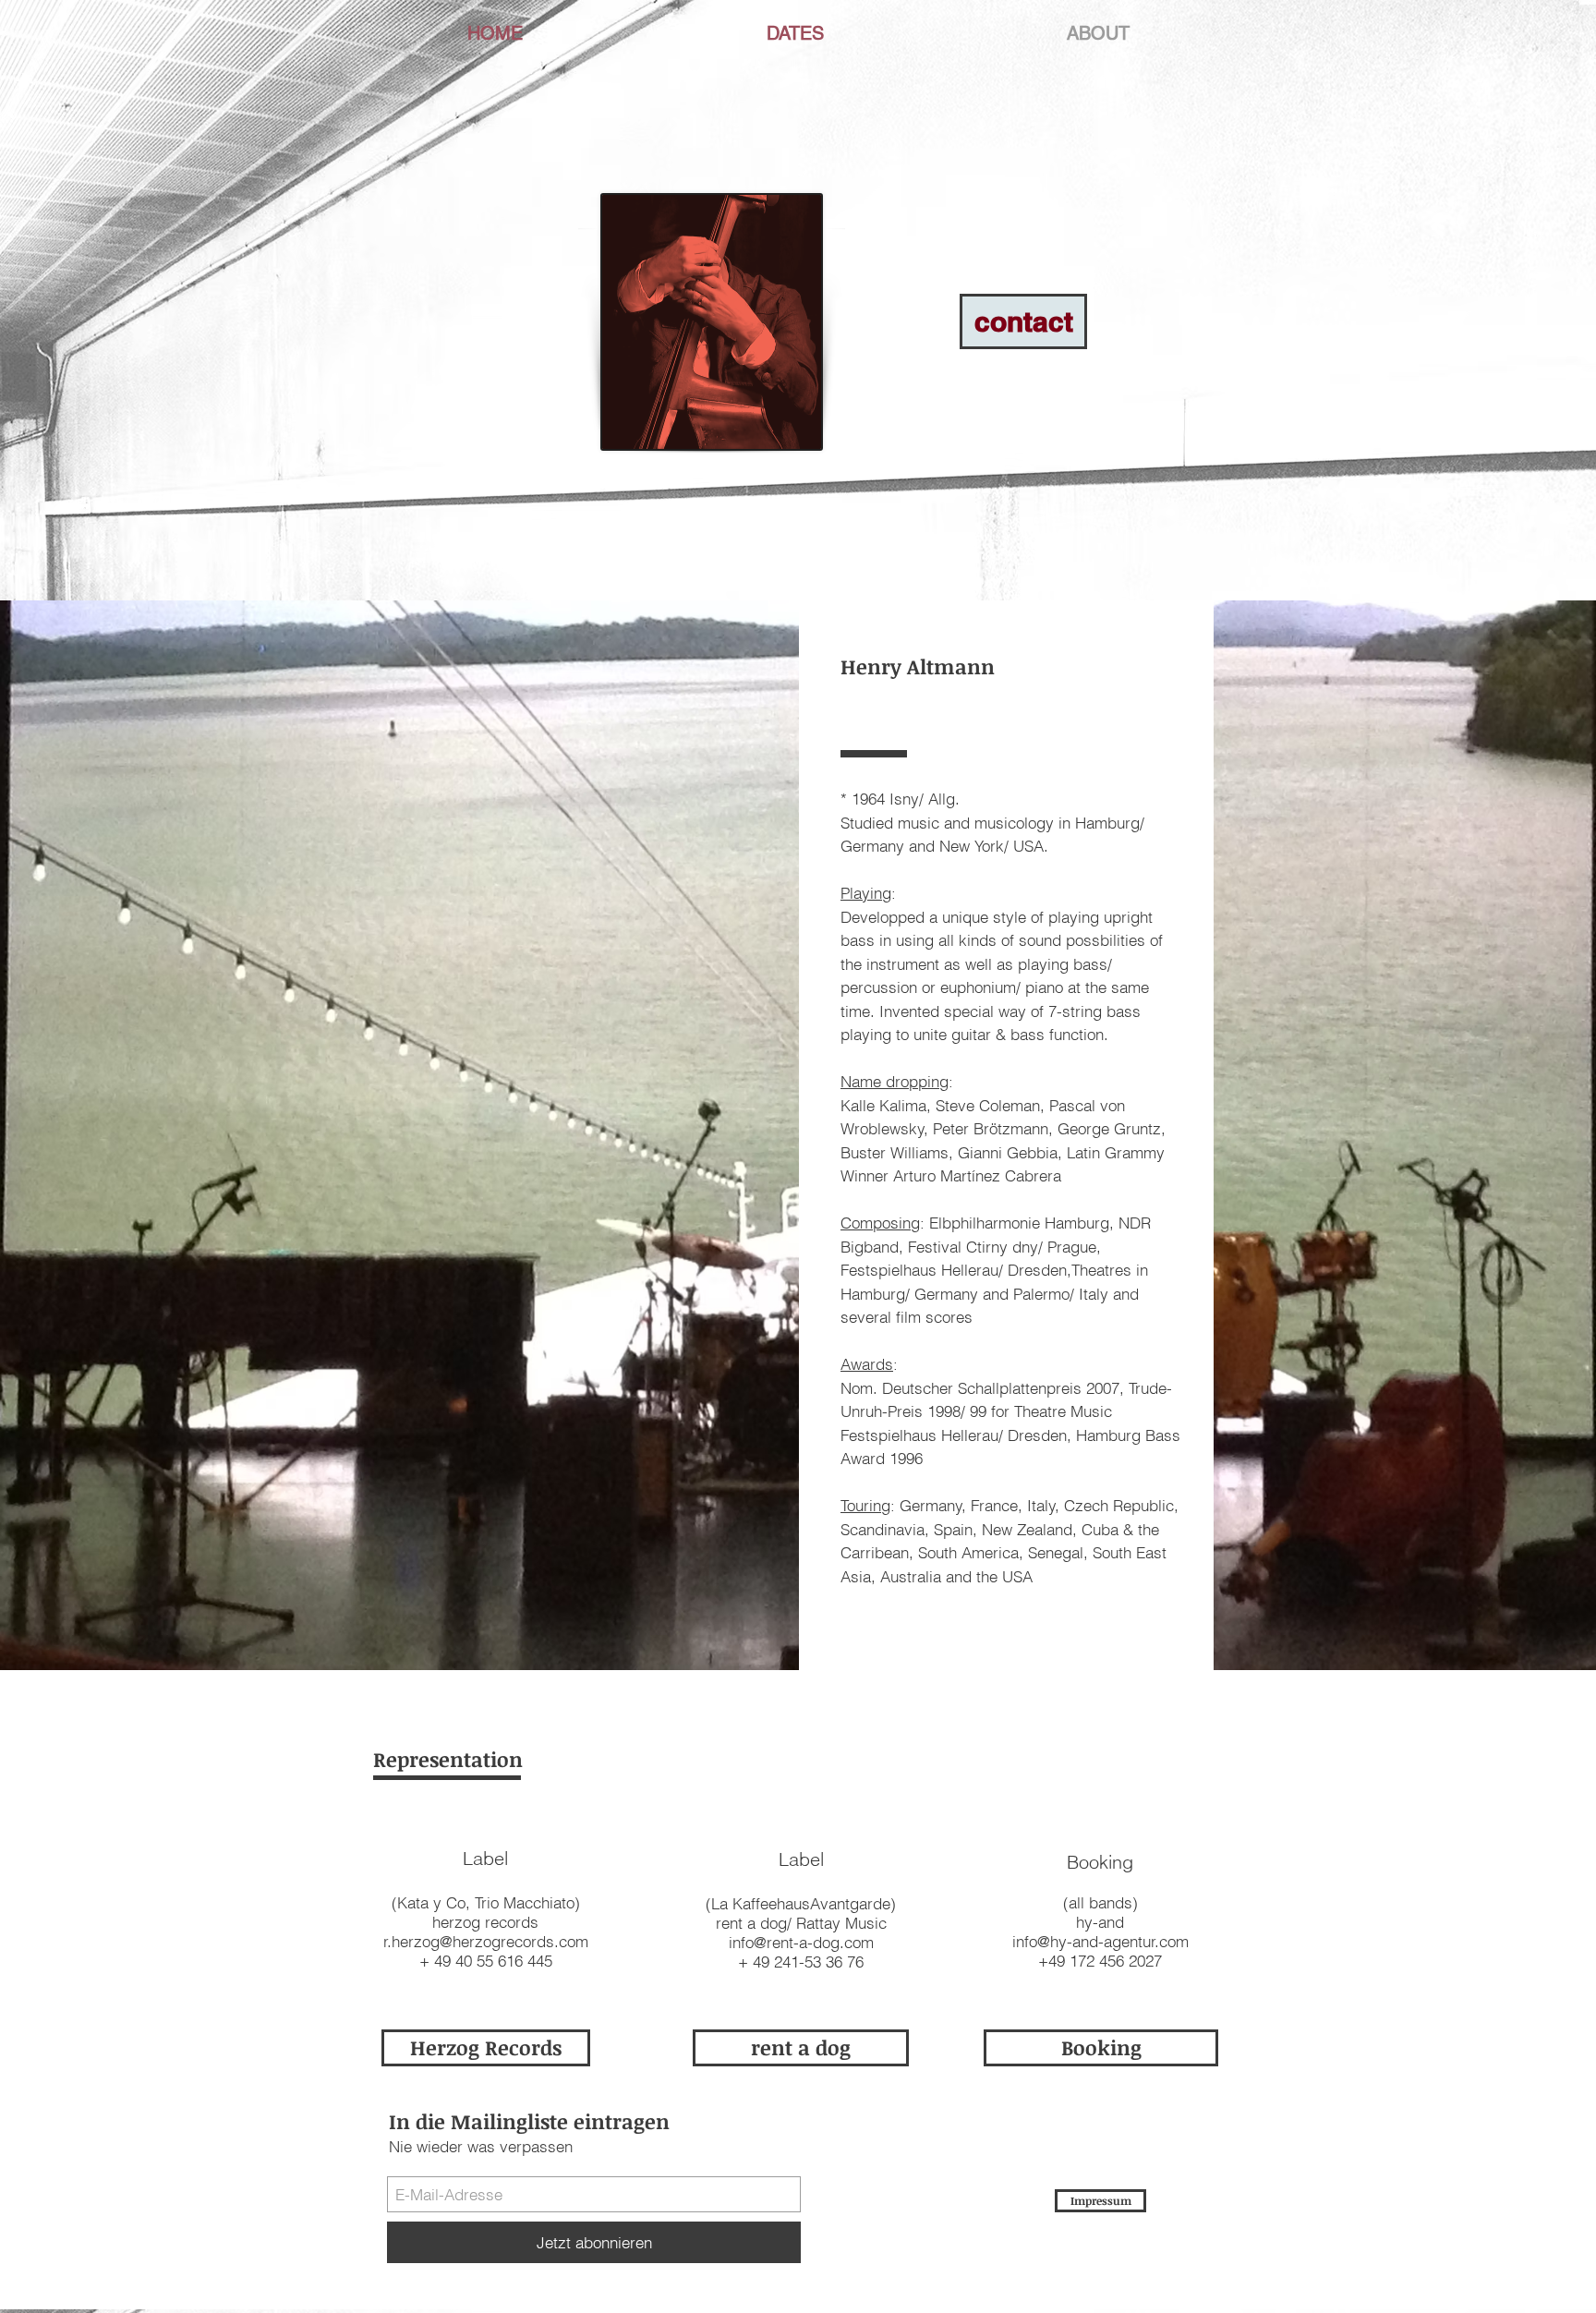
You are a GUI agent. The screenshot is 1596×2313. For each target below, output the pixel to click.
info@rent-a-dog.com (801, 1942)
